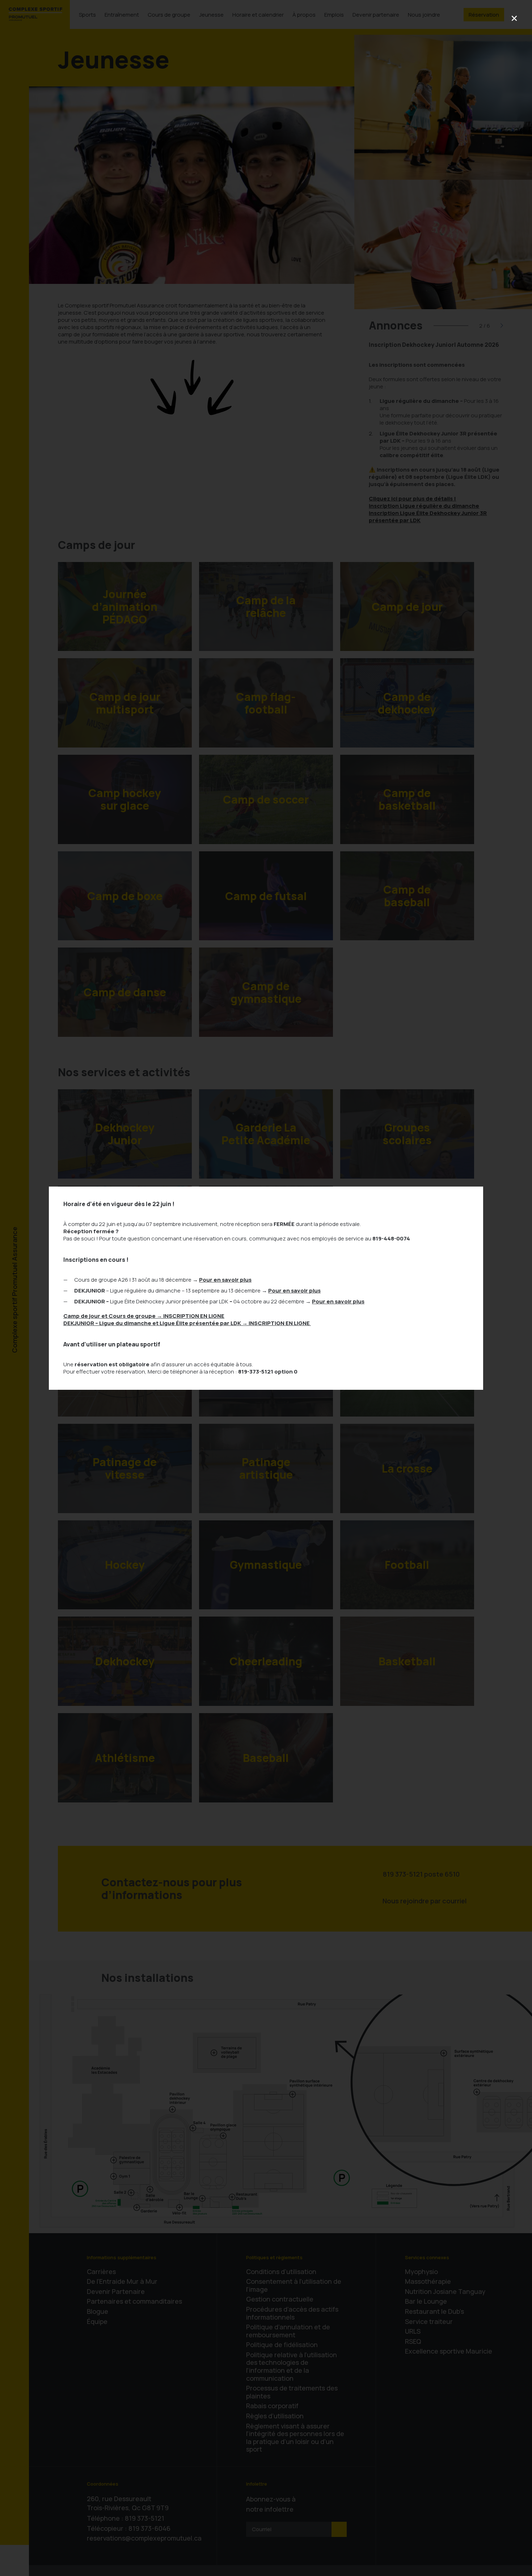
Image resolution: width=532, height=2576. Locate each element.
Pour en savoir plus (225, 1280)
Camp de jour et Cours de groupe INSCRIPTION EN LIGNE (144, 1316)
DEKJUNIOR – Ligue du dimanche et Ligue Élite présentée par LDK (187, 1323)
